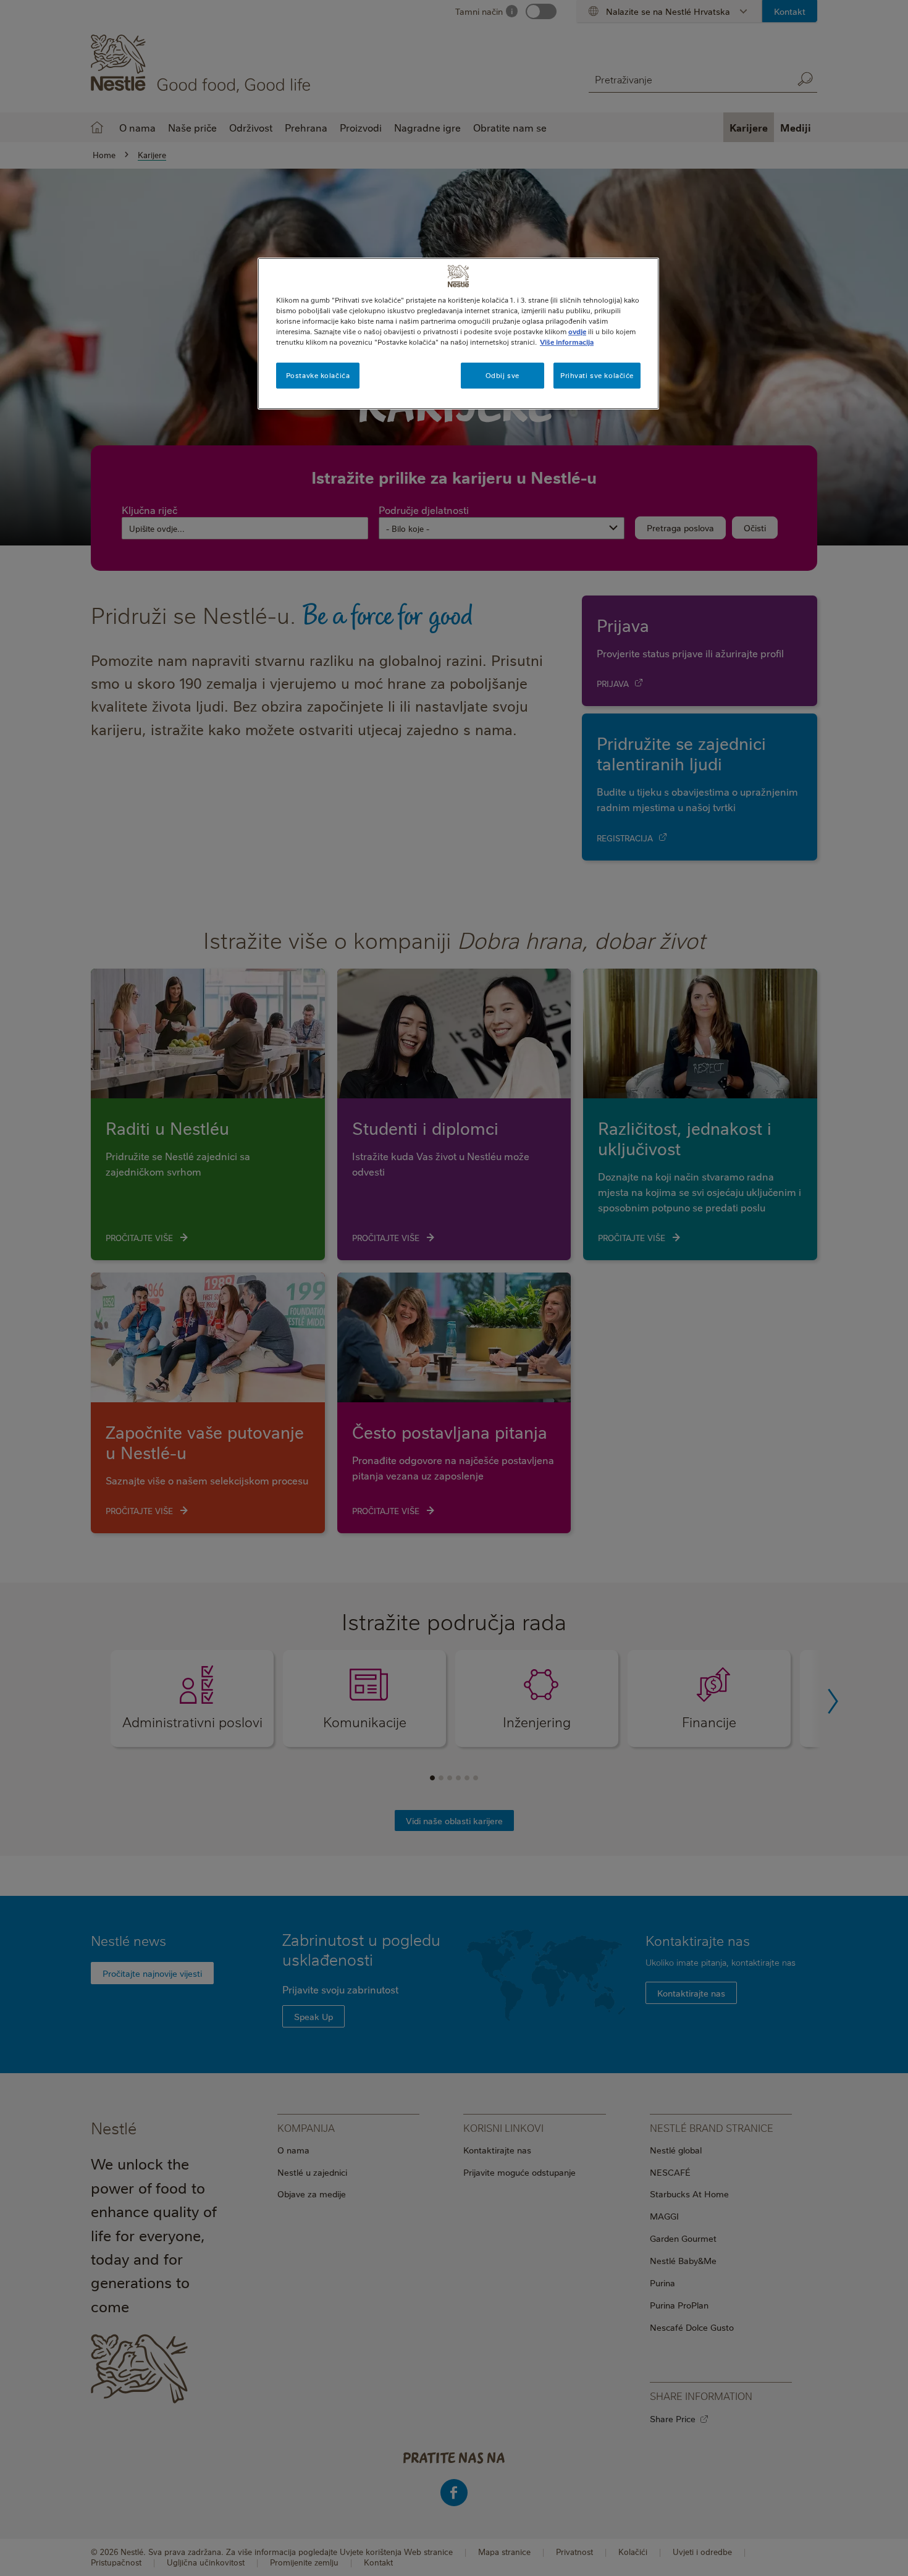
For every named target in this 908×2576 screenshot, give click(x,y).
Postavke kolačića (318, 375)
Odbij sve (502, 375)
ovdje (577, 331)
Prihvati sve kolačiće (597, 375)
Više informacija (567, 342)
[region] (458, 334)
